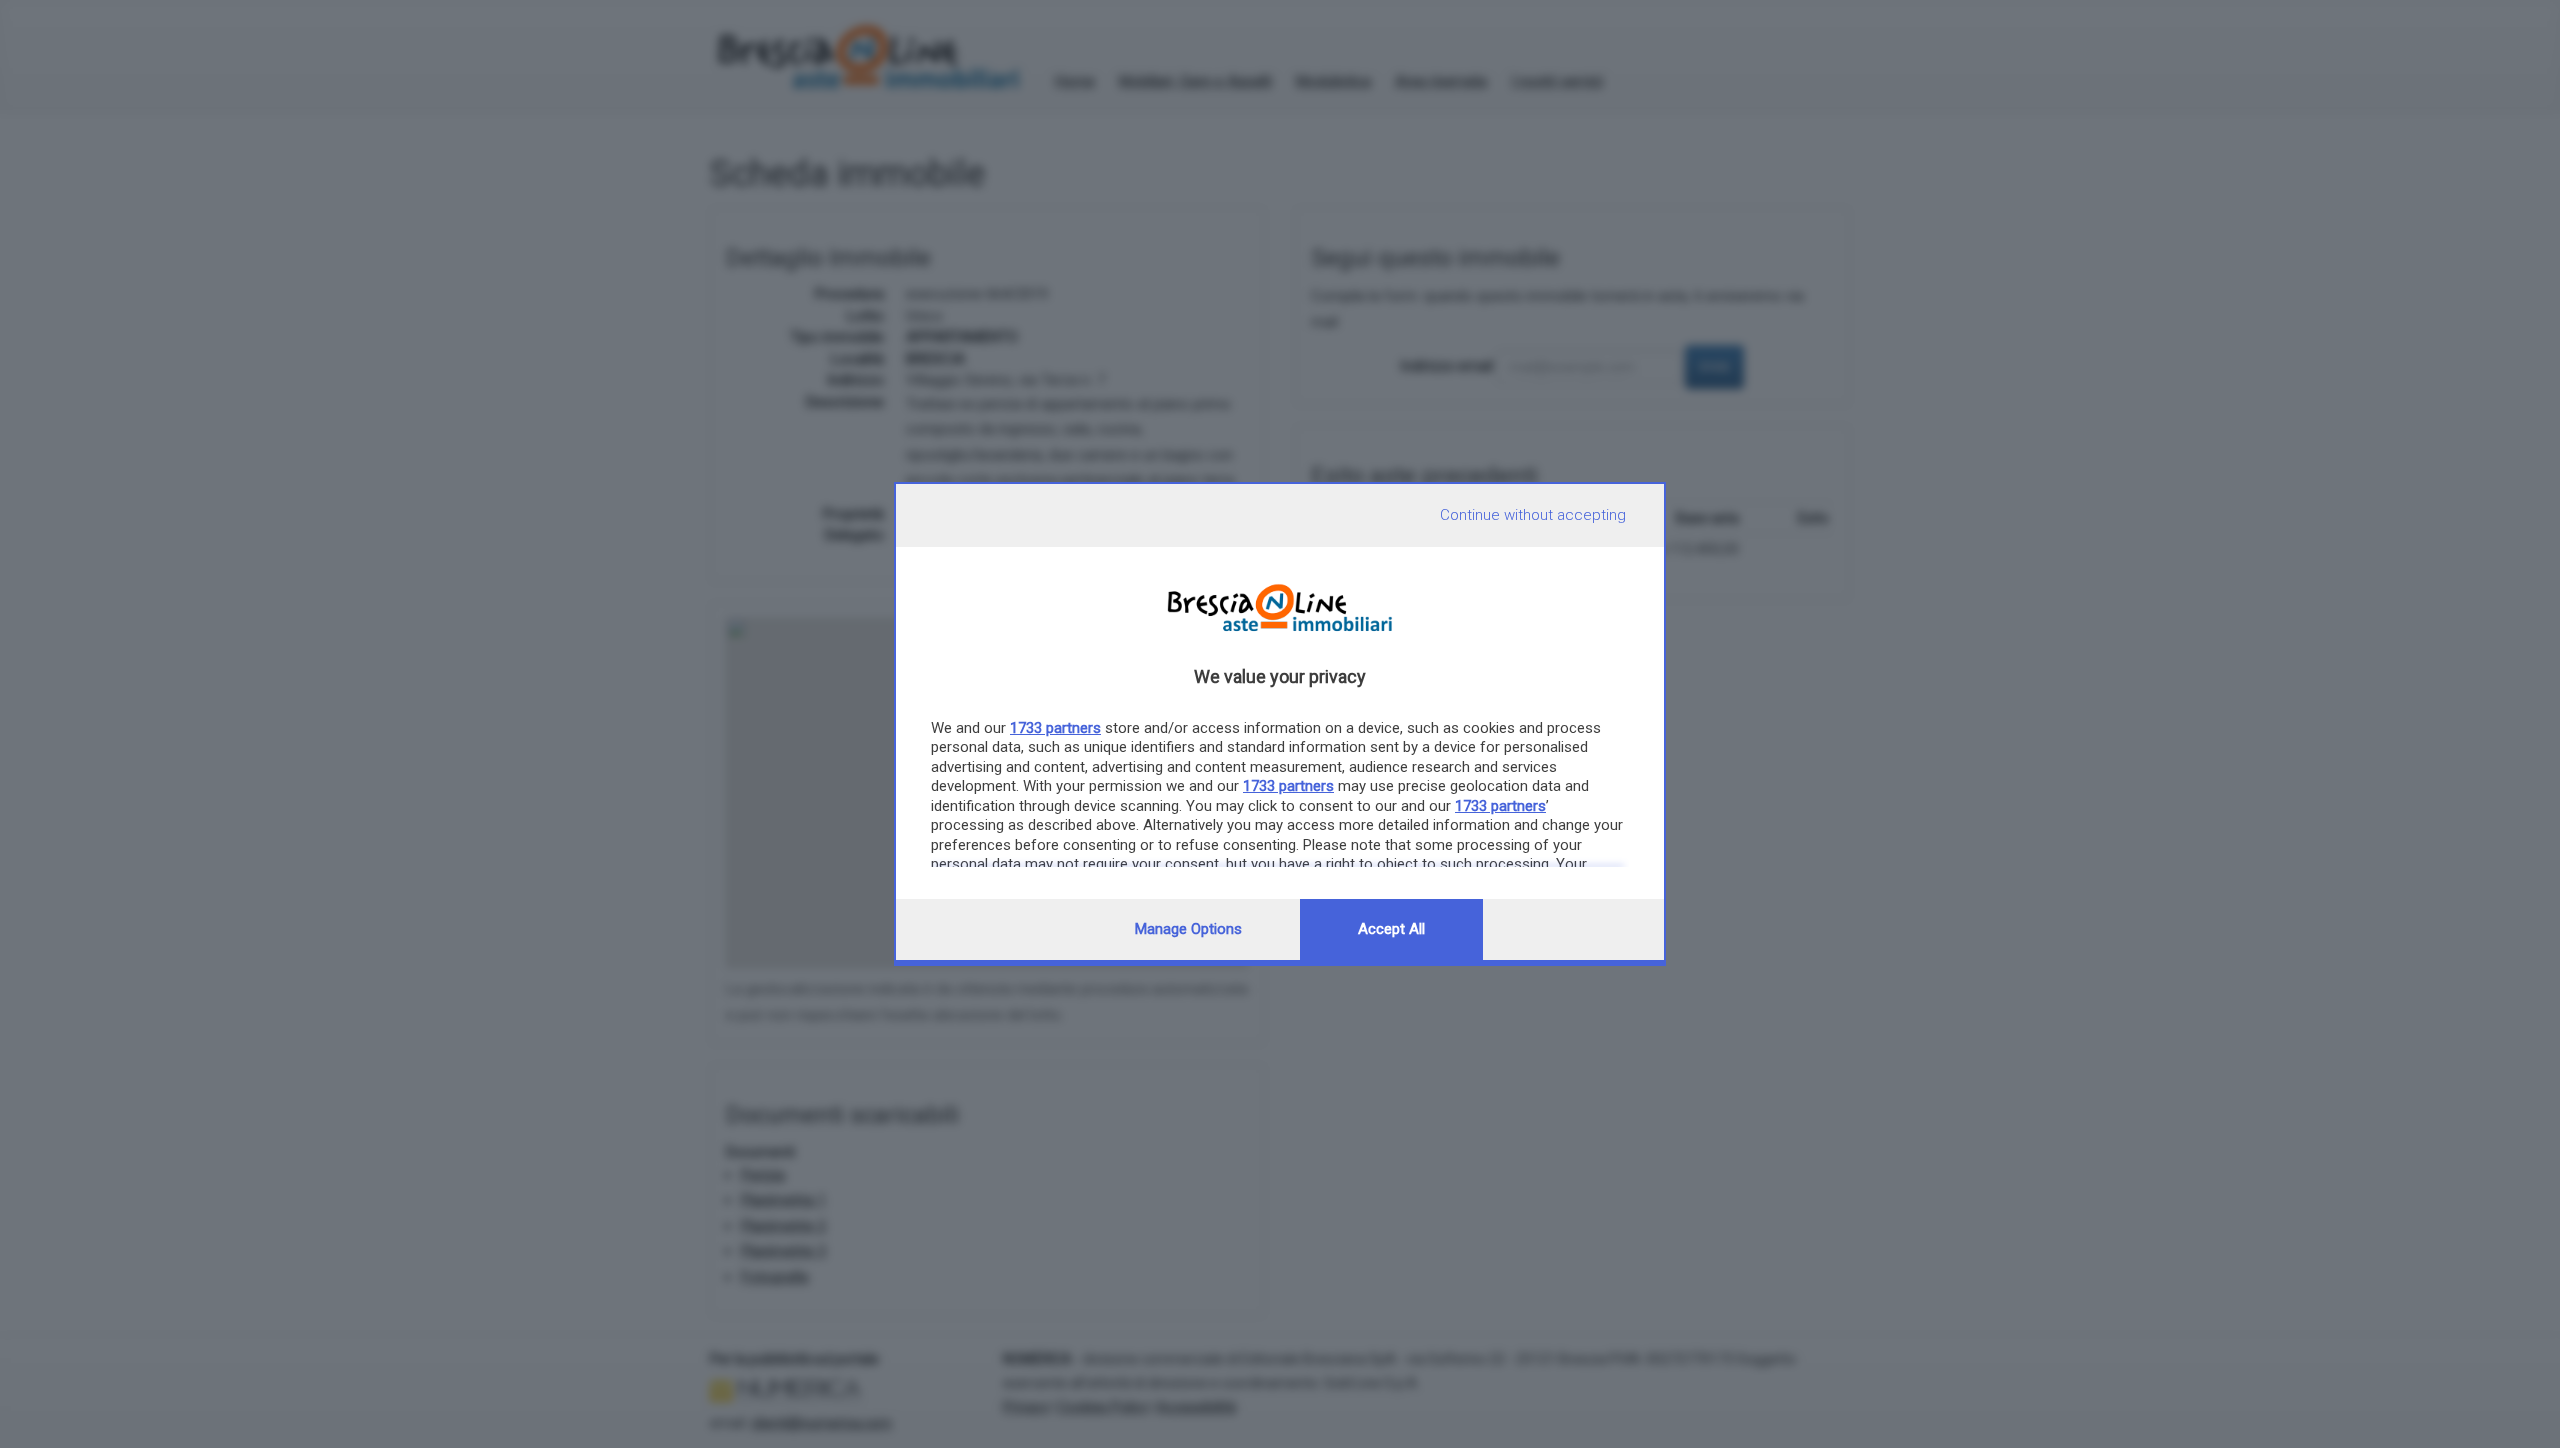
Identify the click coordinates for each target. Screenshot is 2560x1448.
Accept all (1391, 929)
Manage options (1188, 929)
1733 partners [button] (1055, 728)
